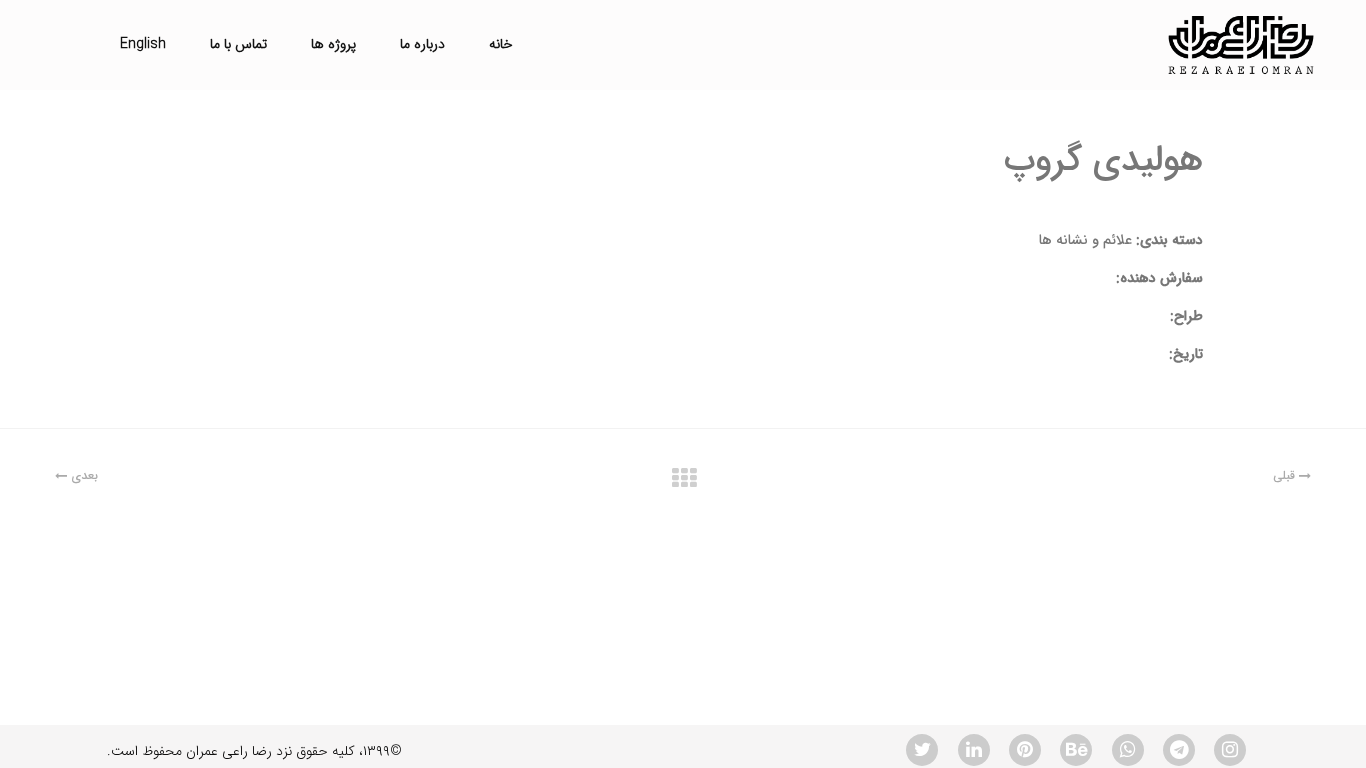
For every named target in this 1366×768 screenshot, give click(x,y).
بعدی (82, 475)
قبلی (1286, 475)
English (143, 44)
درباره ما (422, 44)
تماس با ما (238, 44)
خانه (501, 44)
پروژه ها (333, 44)
